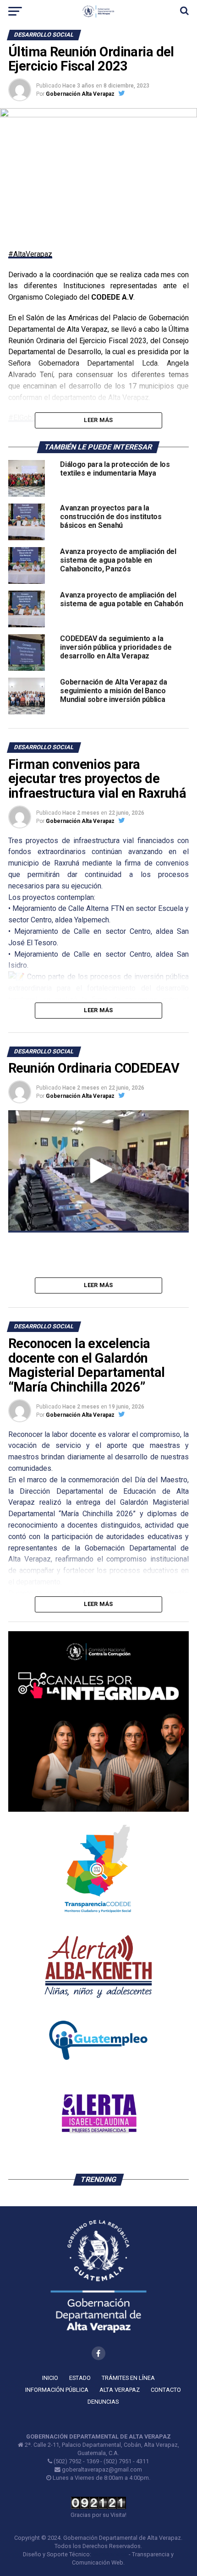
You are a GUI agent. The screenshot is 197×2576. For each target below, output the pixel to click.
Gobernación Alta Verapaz (80, 94)
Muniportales (110, 2554)
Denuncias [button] (103, 2402)
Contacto (166, 2390)
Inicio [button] (50, 2378)
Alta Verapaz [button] (120, 2390)
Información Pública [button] (57, 2390)
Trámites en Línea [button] (128, 2378)
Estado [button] (80, 2378)
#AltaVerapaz (30, 254)
